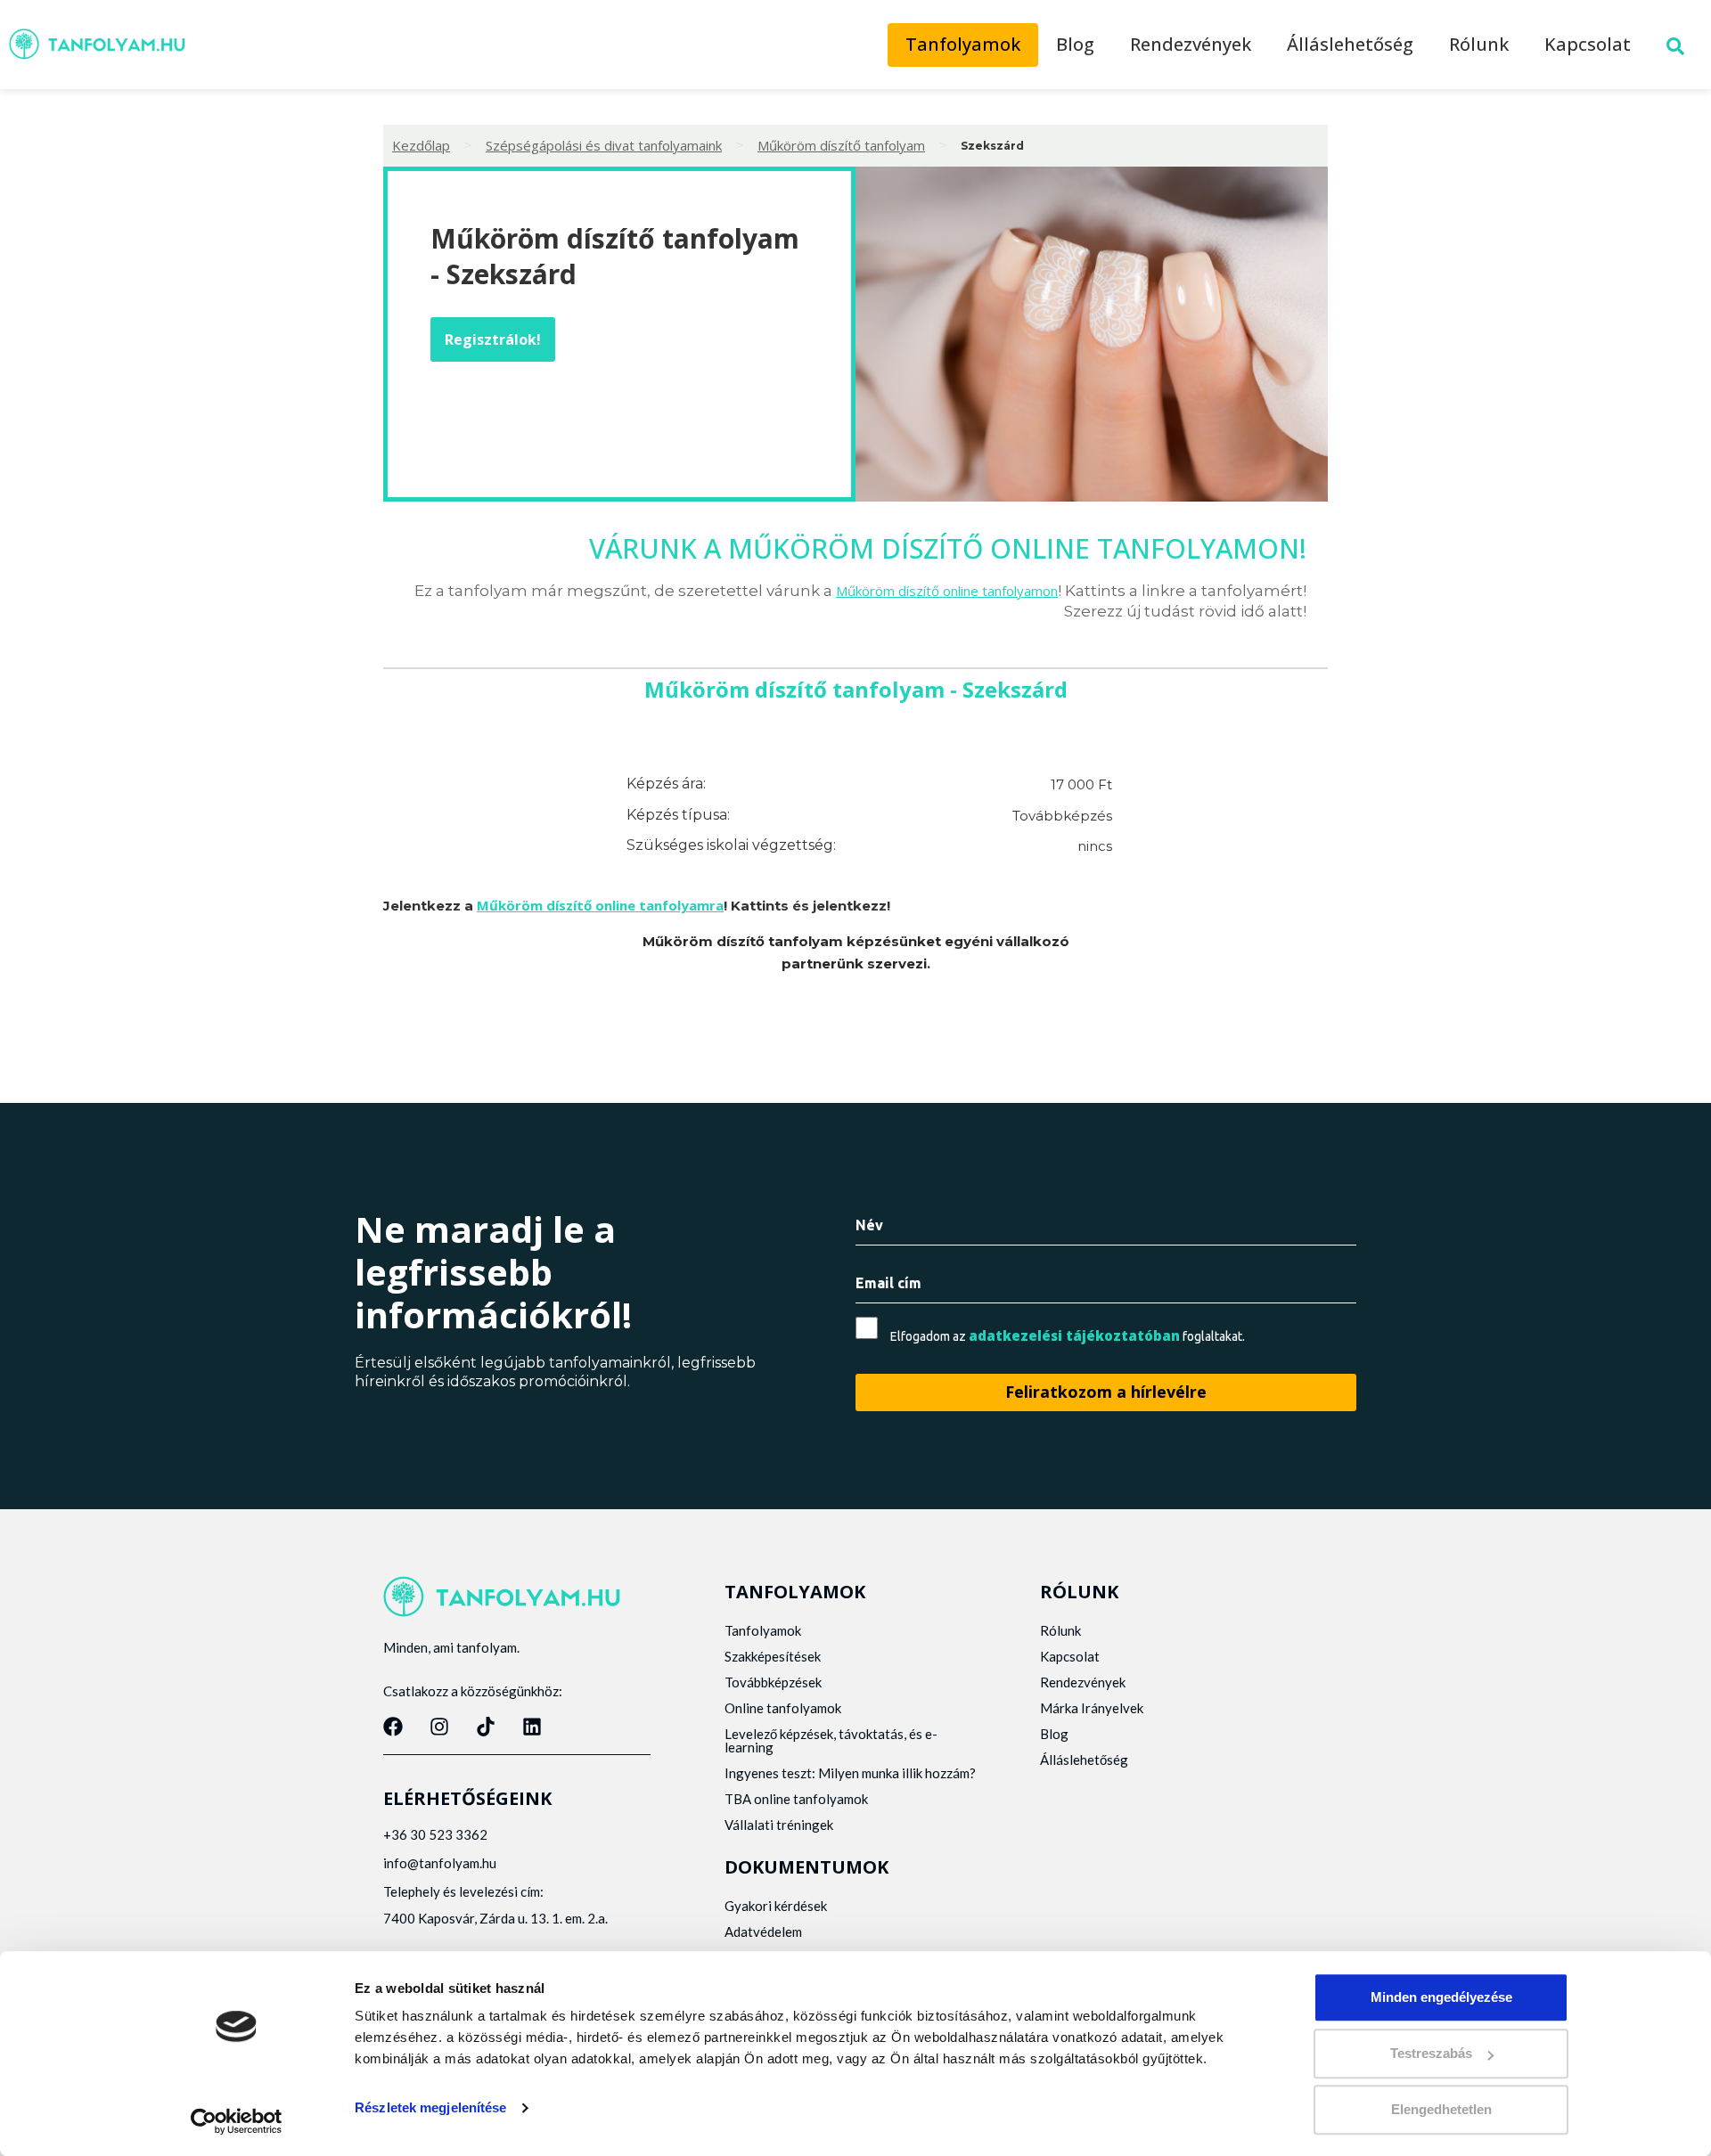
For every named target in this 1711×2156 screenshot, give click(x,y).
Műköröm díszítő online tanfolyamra (600, 905)
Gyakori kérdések (776, 1906)
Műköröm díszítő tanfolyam (841, 145)
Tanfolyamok (963, 44)
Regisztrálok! (493, 339)
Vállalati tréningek (779, 1825)
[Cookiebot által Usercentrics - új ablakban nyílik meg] (237, 2121)
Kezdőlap (421, 145)
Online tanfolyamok (783, 1708)
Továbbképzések (773, 1682)
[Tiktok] (486, 1727)
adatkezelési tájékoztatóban (1074, 1335)
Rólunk (1479, 44)
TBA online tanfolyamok (796, 1799)
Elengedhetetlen (1441, 2109)
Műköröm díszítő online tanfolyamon (947, 591)
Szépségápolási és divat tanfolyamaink (604, 145)
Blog (1075, 44)
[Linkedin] (532, 1727)
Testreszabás (1431, 2053)
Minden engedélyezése (1441, 1997)
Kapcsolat (1588, 44)
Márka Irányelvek (1092, 1708)
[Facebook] (393, 1727)
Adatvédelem (763, 1931)
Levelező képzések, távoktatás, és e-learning (831, 1740)
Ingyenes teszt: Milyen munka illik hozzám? (850, 1773)
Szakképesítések (773, 1656)
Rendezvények (1191, 44)
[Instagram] (439, 1727)
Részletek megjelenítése (430, 2107)
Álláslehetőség (1350, 44)
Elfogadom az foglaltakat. (1068, 1336)
